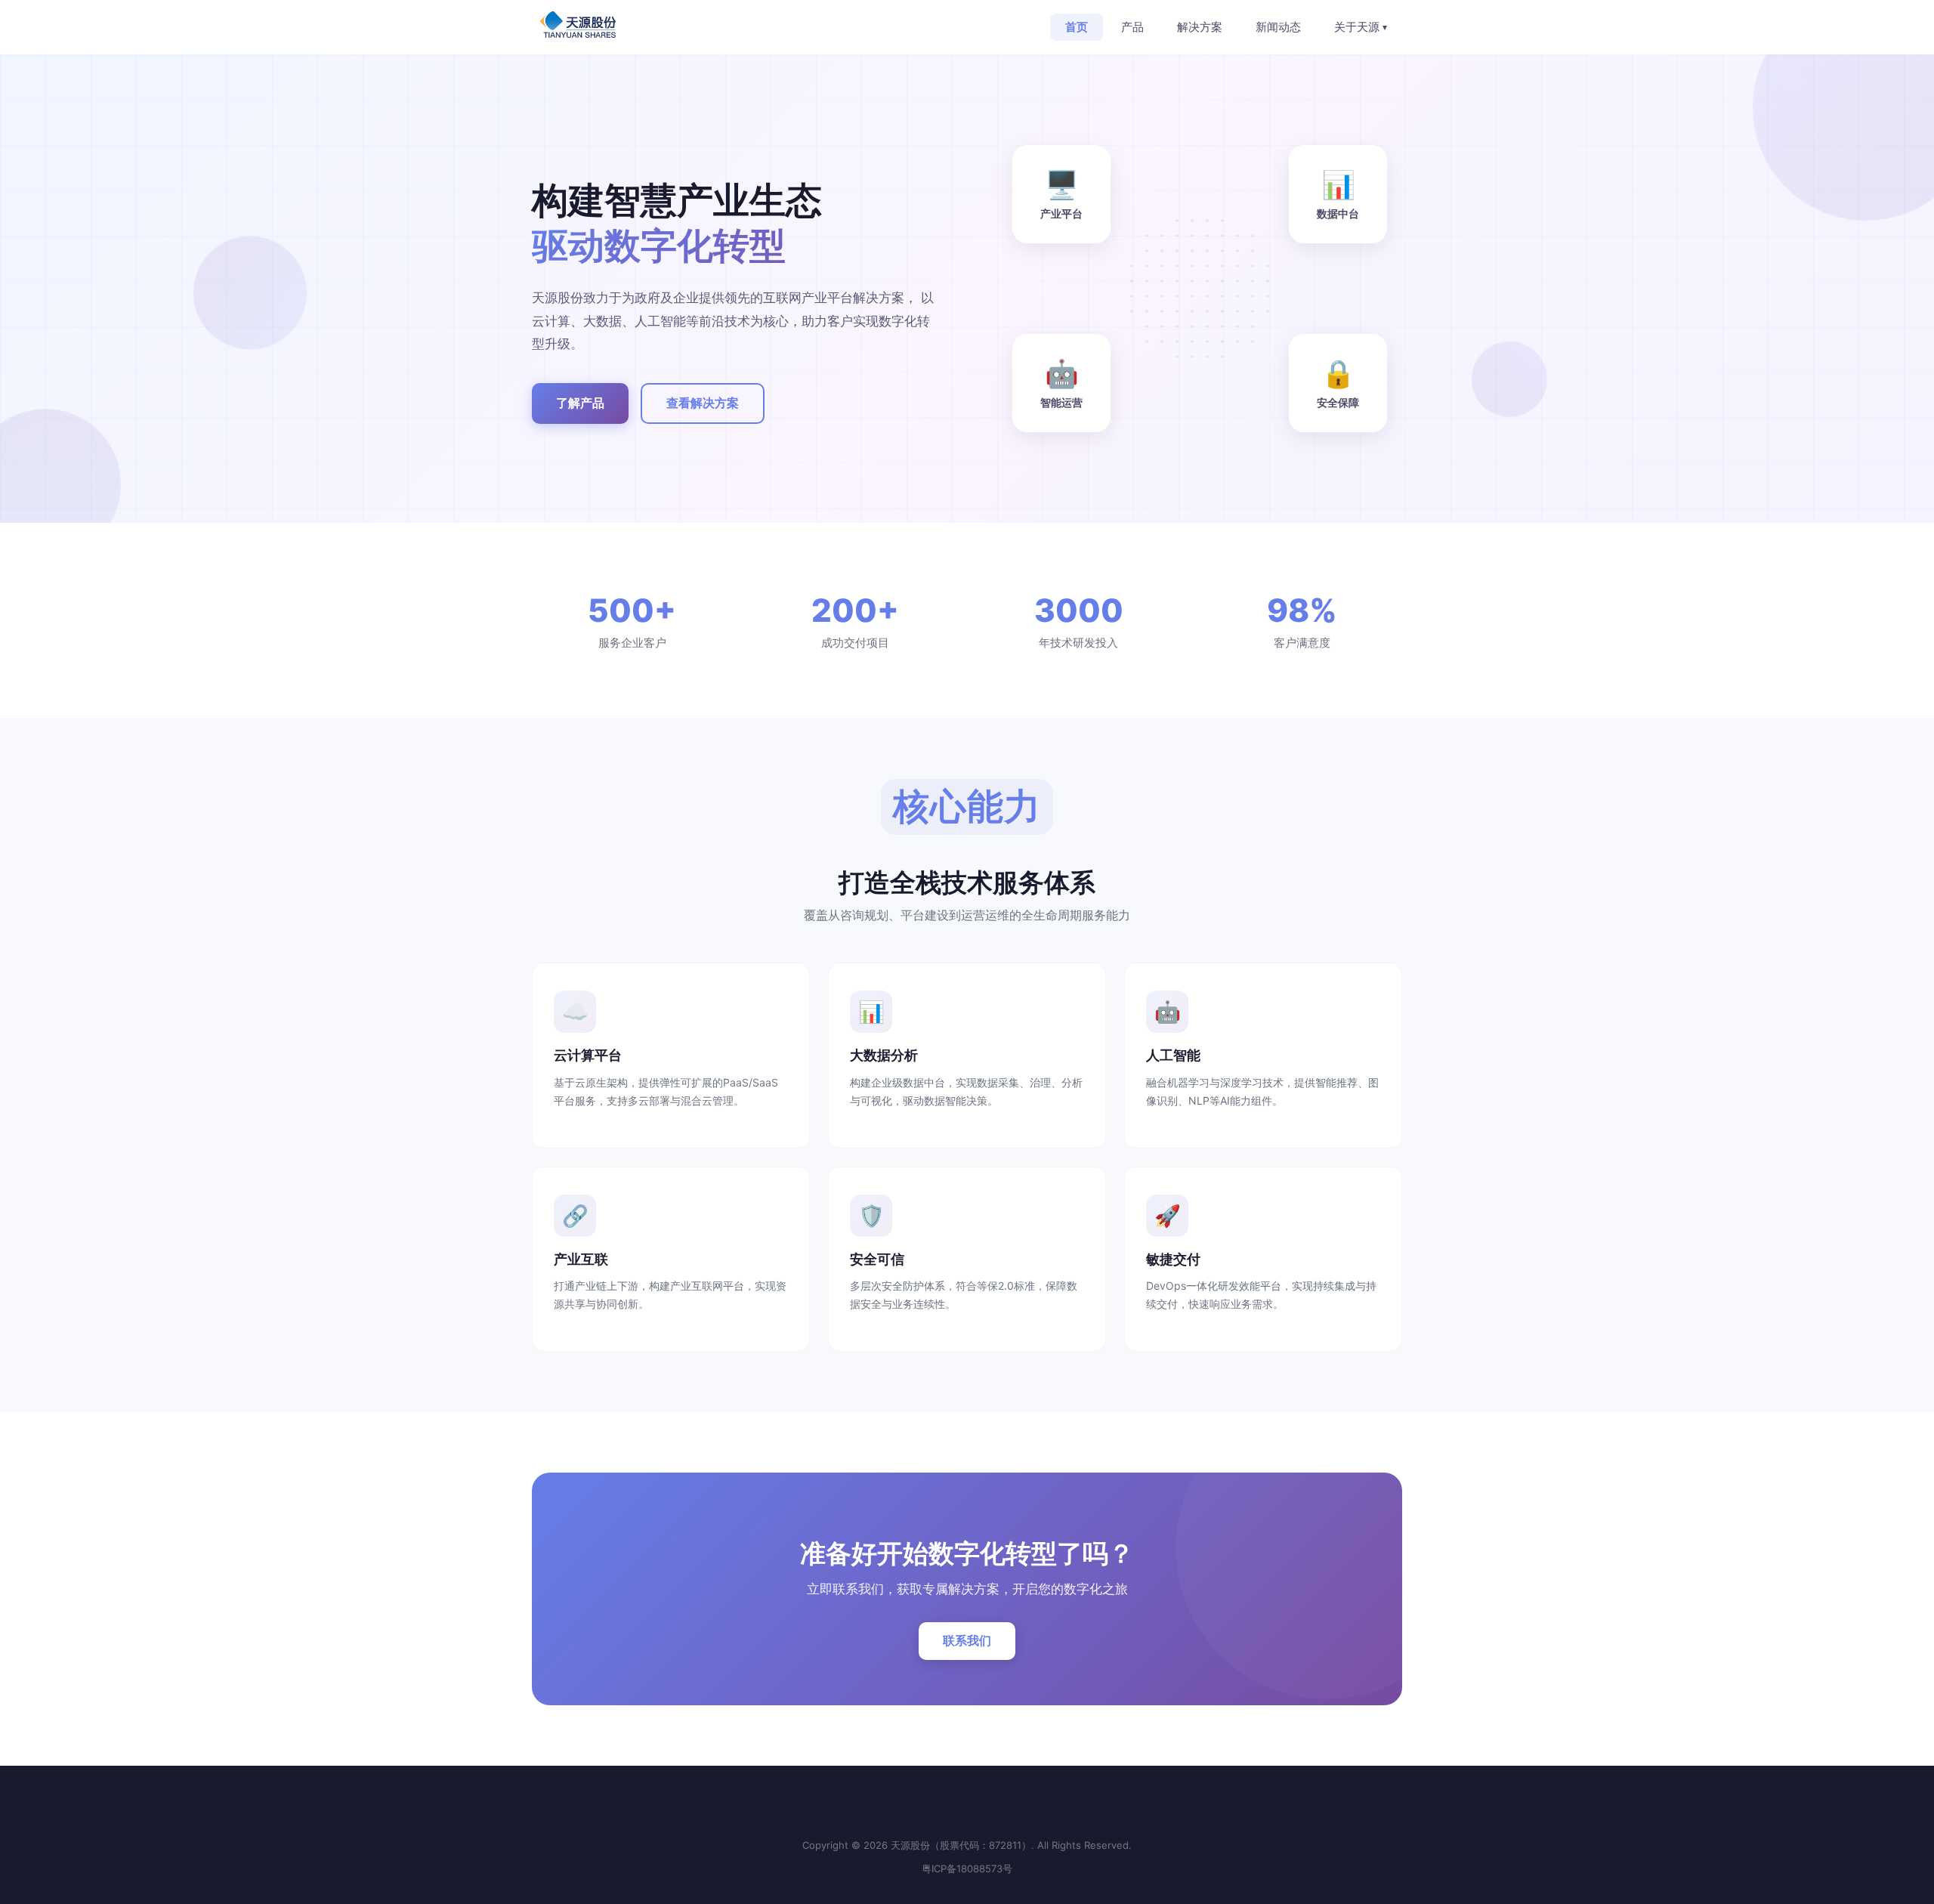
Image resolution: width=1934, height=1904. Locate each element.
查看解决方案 (703, 403)
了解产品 (580, 403)
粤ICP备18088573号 (967, 1868)
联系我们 (967, 1640)
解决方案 (1200, 27)
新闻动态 (1278, 27)
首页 (1077, 27)
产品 (1132, 27)
